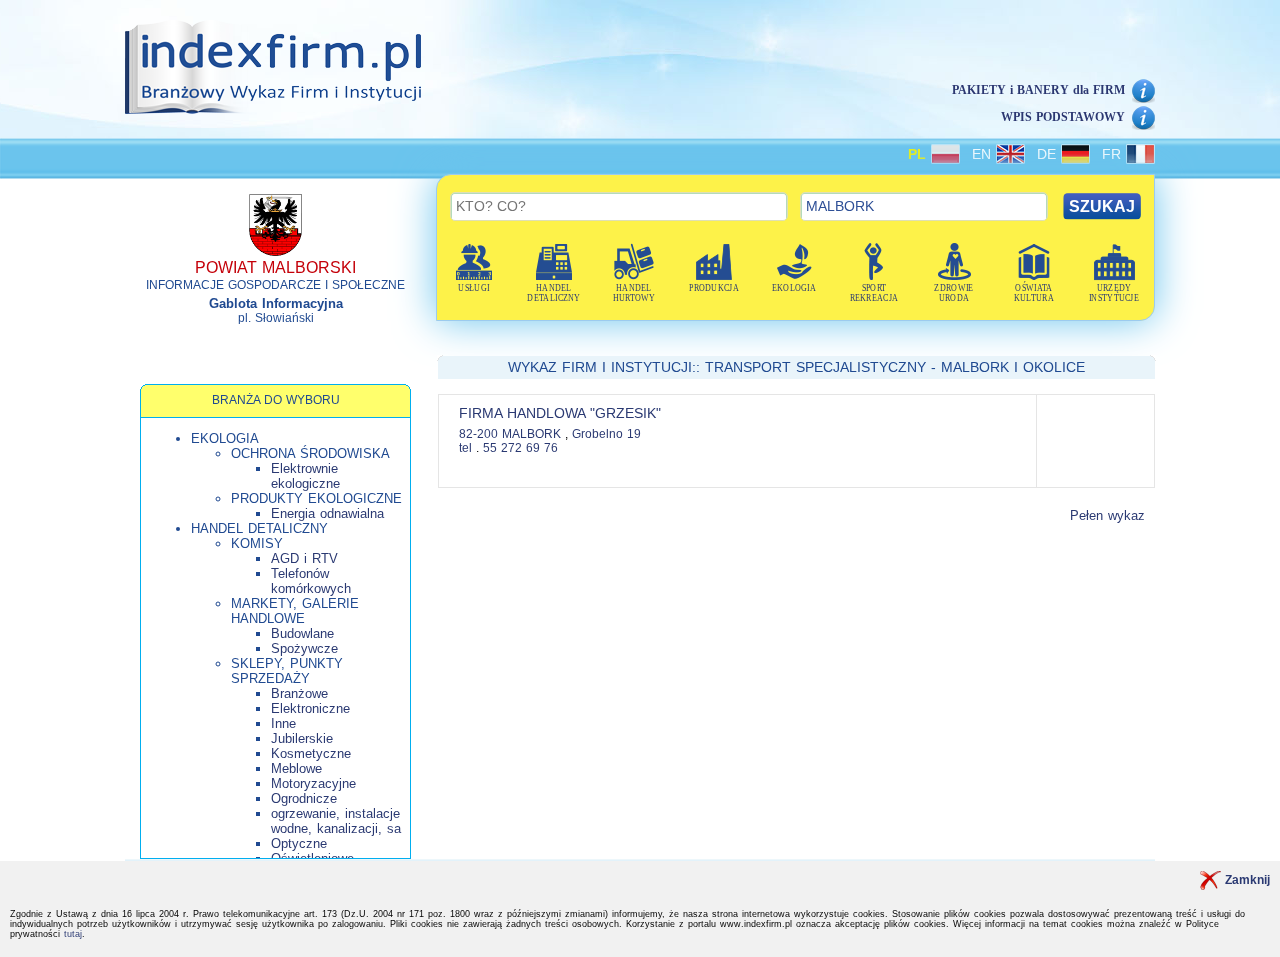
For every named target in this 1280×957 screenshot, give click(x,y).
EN (984, 154)
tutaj (73, 934)
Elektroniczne (310, 708)
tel (465, 448)
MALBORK (533, 434)
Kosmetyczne (311, 753)
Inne (283, 723)
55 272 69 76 (520, 448)
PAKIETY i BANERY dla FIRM (1038, 90)
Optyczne (299, 843)
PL (919, 154)
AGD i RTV (304, 558)
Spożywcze (304, 648)
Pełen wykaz (1107, 515)
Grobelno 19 (606, 434)
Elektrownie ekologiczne (305, 476)
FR (1114, 154)
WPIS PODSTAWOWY (1063, 117)
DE (1049, 154)
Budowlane (302, 633)
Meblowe (296, 768)
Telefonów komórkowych (311, 581)
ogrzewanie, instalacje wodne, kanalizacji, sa (336, 821)
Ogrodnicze (304, 798)
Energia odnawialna (327, 513)
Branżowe (299, 693)
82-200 (478, 434)
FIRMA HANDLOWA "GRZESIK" (560, 413)
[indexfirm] (273, 67)
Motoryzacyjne (313, 783)
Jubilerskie (302, 738)
